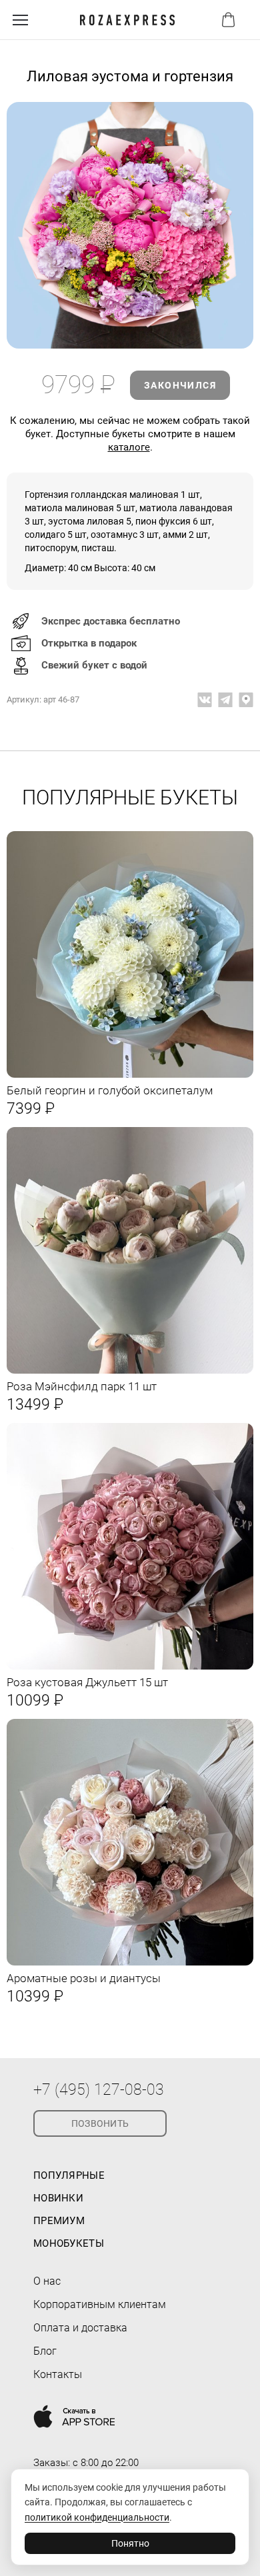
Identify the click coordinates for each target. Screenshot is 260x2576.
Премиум (59, 2221)
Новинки (58, 2198)
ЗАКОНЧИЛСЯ (180, 385)
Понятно (130, 2543)
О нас (47, 2281)
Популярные (69, 2175)
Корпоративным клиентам (100, 2304)
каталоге (129, 447)
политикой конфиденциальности (97, 2517)
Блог (45, 2351)
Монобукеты (69, 2243)
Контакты (58, 2374)
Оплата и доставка (80, 2328)
